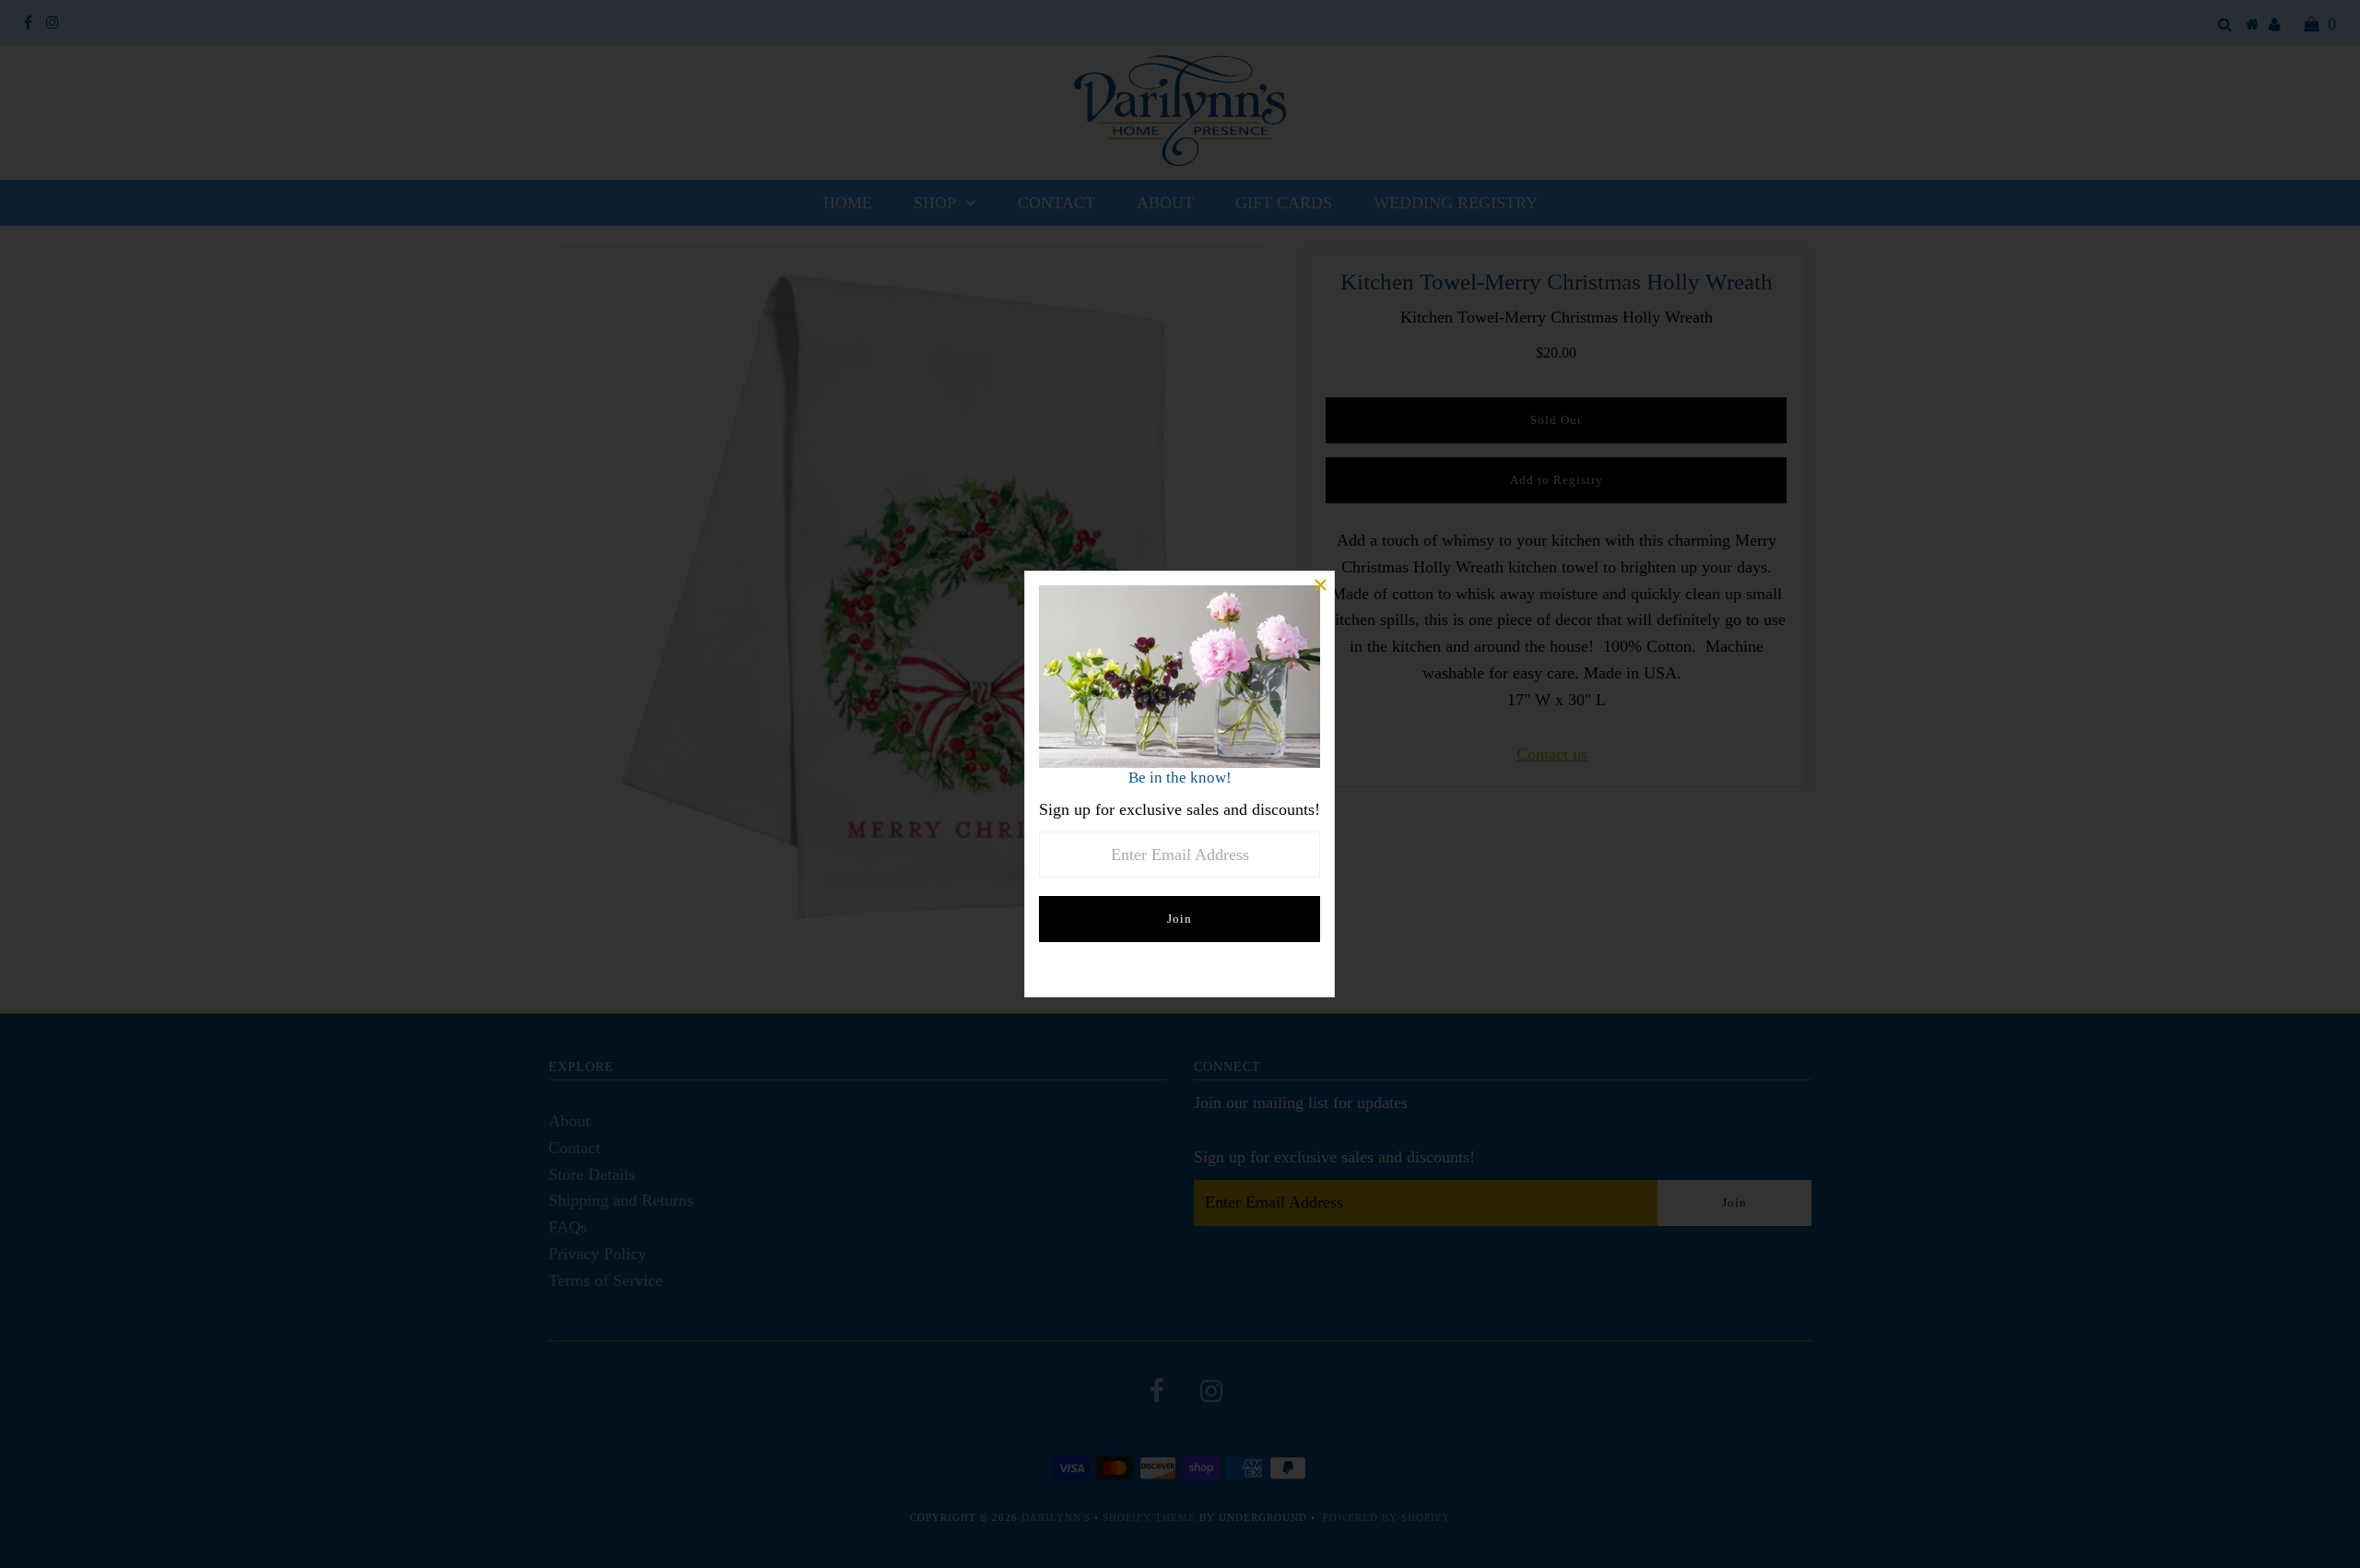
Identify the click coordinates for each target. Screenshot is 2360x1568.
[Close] (1320, 585)
